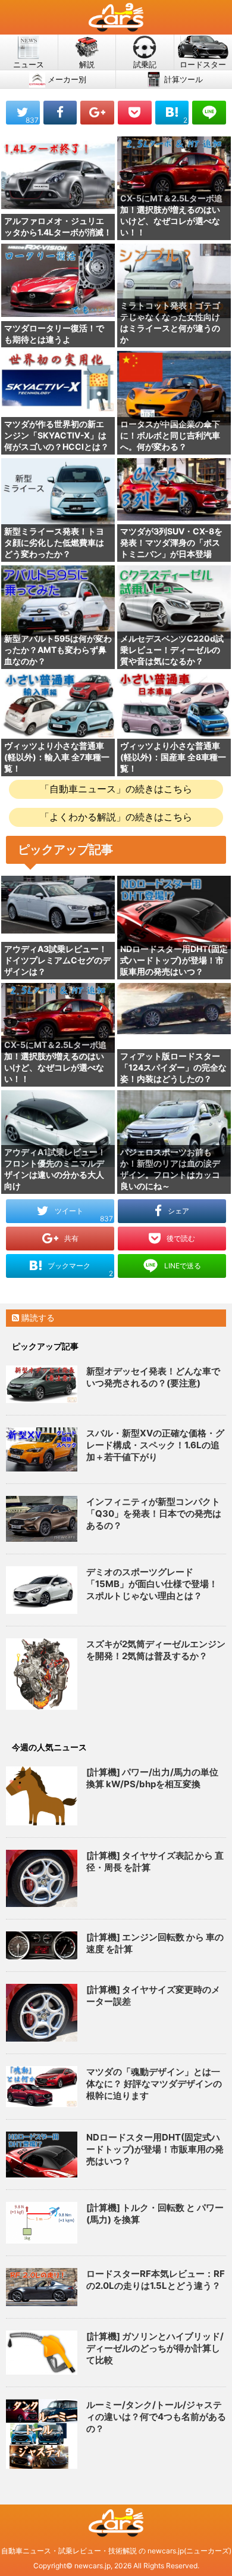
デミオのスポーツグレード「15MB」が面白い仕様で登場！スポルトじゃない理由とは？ (152, 1584)
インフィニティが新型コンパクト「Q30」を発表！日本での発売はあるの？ (154, 1513)
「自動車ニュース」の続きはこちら (116, 789)
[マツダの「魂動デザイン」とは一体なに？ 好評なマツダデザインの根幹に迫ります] (42, 2086)
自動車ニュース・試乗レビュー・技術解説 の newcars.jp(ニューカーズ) (116, 2551)
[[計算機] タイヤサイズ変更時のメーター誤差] (42, 2013)
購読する (37, 1317)
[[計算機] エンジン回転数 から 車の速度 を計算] (42, 1945)
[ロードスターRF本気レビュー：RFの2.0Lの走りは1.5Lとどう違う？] (42, 2287)
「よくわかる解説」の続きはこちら (116, 817)
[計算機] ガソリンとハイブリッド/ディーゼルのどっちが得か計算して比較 (155, 2348)
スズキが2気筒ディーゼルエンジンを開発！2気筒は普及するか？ (156, 1650)
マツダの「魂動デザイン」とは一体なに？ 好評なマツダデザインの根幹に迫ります (154, 2084)
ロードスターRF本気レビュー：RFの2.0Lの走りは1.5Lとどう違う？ (156, 2280)
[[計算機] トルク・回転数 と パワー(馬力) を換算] (42, 2223)
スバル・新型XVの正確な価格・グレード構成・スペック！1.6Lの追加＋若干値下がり (155, 1445)
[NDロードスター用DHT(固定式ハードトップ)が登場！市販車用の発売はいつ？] (42, 2155)
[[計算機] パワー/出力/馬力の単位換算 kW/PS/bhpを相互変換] (42, 1796)
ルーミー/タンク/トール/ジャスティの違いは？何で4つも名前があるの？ (156, 2417)
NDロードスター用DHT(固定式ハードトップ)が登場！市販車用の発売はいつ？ (155, 2149)
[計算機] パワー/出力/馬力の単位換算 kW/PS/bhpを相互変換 (152, 1778)
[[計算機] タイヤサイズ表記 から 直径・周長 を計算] (42, 1879)
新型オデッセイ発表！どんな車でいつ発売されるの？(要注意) (153, 1377)
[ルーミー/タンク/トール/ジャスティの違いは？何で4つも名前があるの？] (42, 2434)
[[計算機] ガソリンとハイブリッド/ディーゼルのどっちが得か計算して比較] (42, 2353)
